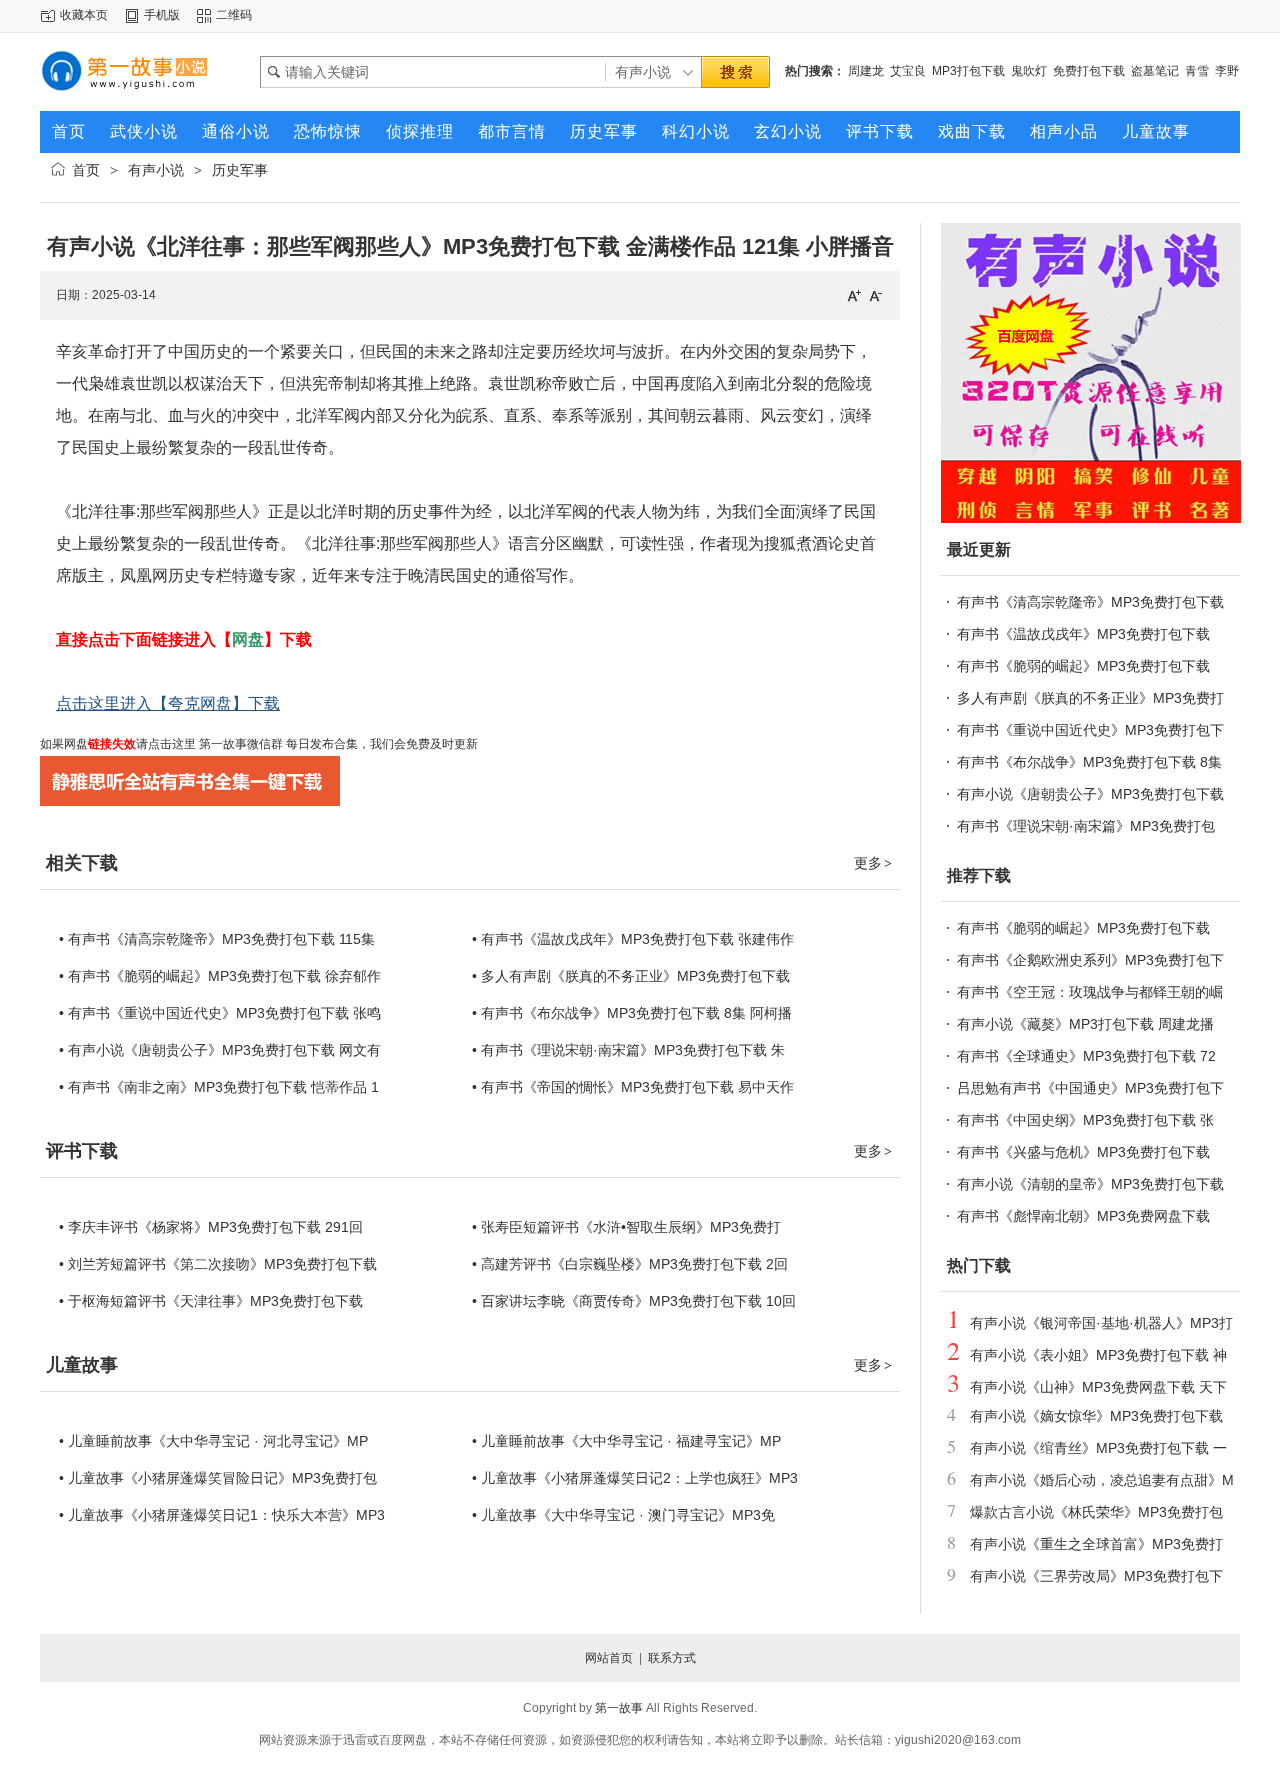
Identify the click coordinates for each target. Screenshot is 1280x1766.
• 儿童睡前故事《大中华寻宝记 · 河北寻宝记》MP (213, 1441)
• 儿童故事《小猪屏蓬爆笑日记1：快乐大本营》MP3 (222, 1515)
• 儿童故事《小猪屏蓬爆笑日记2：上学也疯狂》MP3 (635, 1478)
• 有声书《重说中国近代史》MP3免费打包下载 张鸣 (220, 1013)
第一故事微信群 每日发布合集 (277, 744)
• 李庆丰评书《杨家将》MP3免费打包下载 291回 (211, 1227)
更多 (873, 863)
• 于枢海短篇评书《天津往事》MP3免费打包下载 (211, 1301)
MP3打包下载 (968, 71)
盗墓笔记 (1155, 71)
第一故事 (619, 1708)
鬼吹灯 (1029, 71)
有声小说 (156, 170)
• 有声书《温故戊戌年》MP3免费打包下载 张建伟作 (633, 939)
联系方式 (672, 1658)
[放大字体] (854, 295)
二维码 (234, 15)
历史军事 (240, 170)
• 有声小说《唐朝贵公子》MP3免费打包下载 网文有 (220, 1050)
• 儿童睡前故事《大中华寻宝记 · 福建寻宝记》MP (626, 1441)
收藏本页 (84, 15)
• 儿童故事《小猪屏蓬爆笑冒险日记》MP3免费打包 (218, 1478)
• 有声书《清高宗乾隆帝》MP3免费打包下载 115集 (217, 939)
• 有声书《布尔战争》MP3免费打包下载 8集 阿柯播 (632, 1013)
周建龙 (866, 71)
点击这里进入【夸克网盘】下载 (168, 703)
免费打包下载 (1089, 71)
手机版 (162, 15)
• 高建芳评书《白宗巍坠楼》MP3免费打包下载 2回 (630, 1264)
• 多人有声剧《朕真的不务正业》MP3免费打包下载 (631, 976)
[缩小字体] (876, 295)
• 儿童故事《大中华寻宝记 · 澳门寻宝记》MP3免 (623, 1515)
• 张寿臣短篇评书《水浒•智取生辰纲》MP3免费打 (626, 1227)
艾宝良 (908, 71)
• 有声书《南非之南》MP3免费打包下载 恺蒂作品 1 (219, 1087)
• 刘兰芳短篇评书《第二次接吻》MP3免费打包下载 (218, 1264)
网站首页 (609, 1658)
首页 (86, 170)
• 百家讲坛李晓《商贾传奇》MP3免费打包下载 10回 (634, 1301)
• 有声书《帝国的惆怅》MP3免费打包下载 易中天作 (633, 1087)
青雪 (1197, 71)
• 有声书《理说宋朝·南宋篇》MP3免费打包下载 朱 (628, 1050)
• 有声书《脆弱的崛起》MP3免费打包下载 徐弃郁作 (220, 976)
